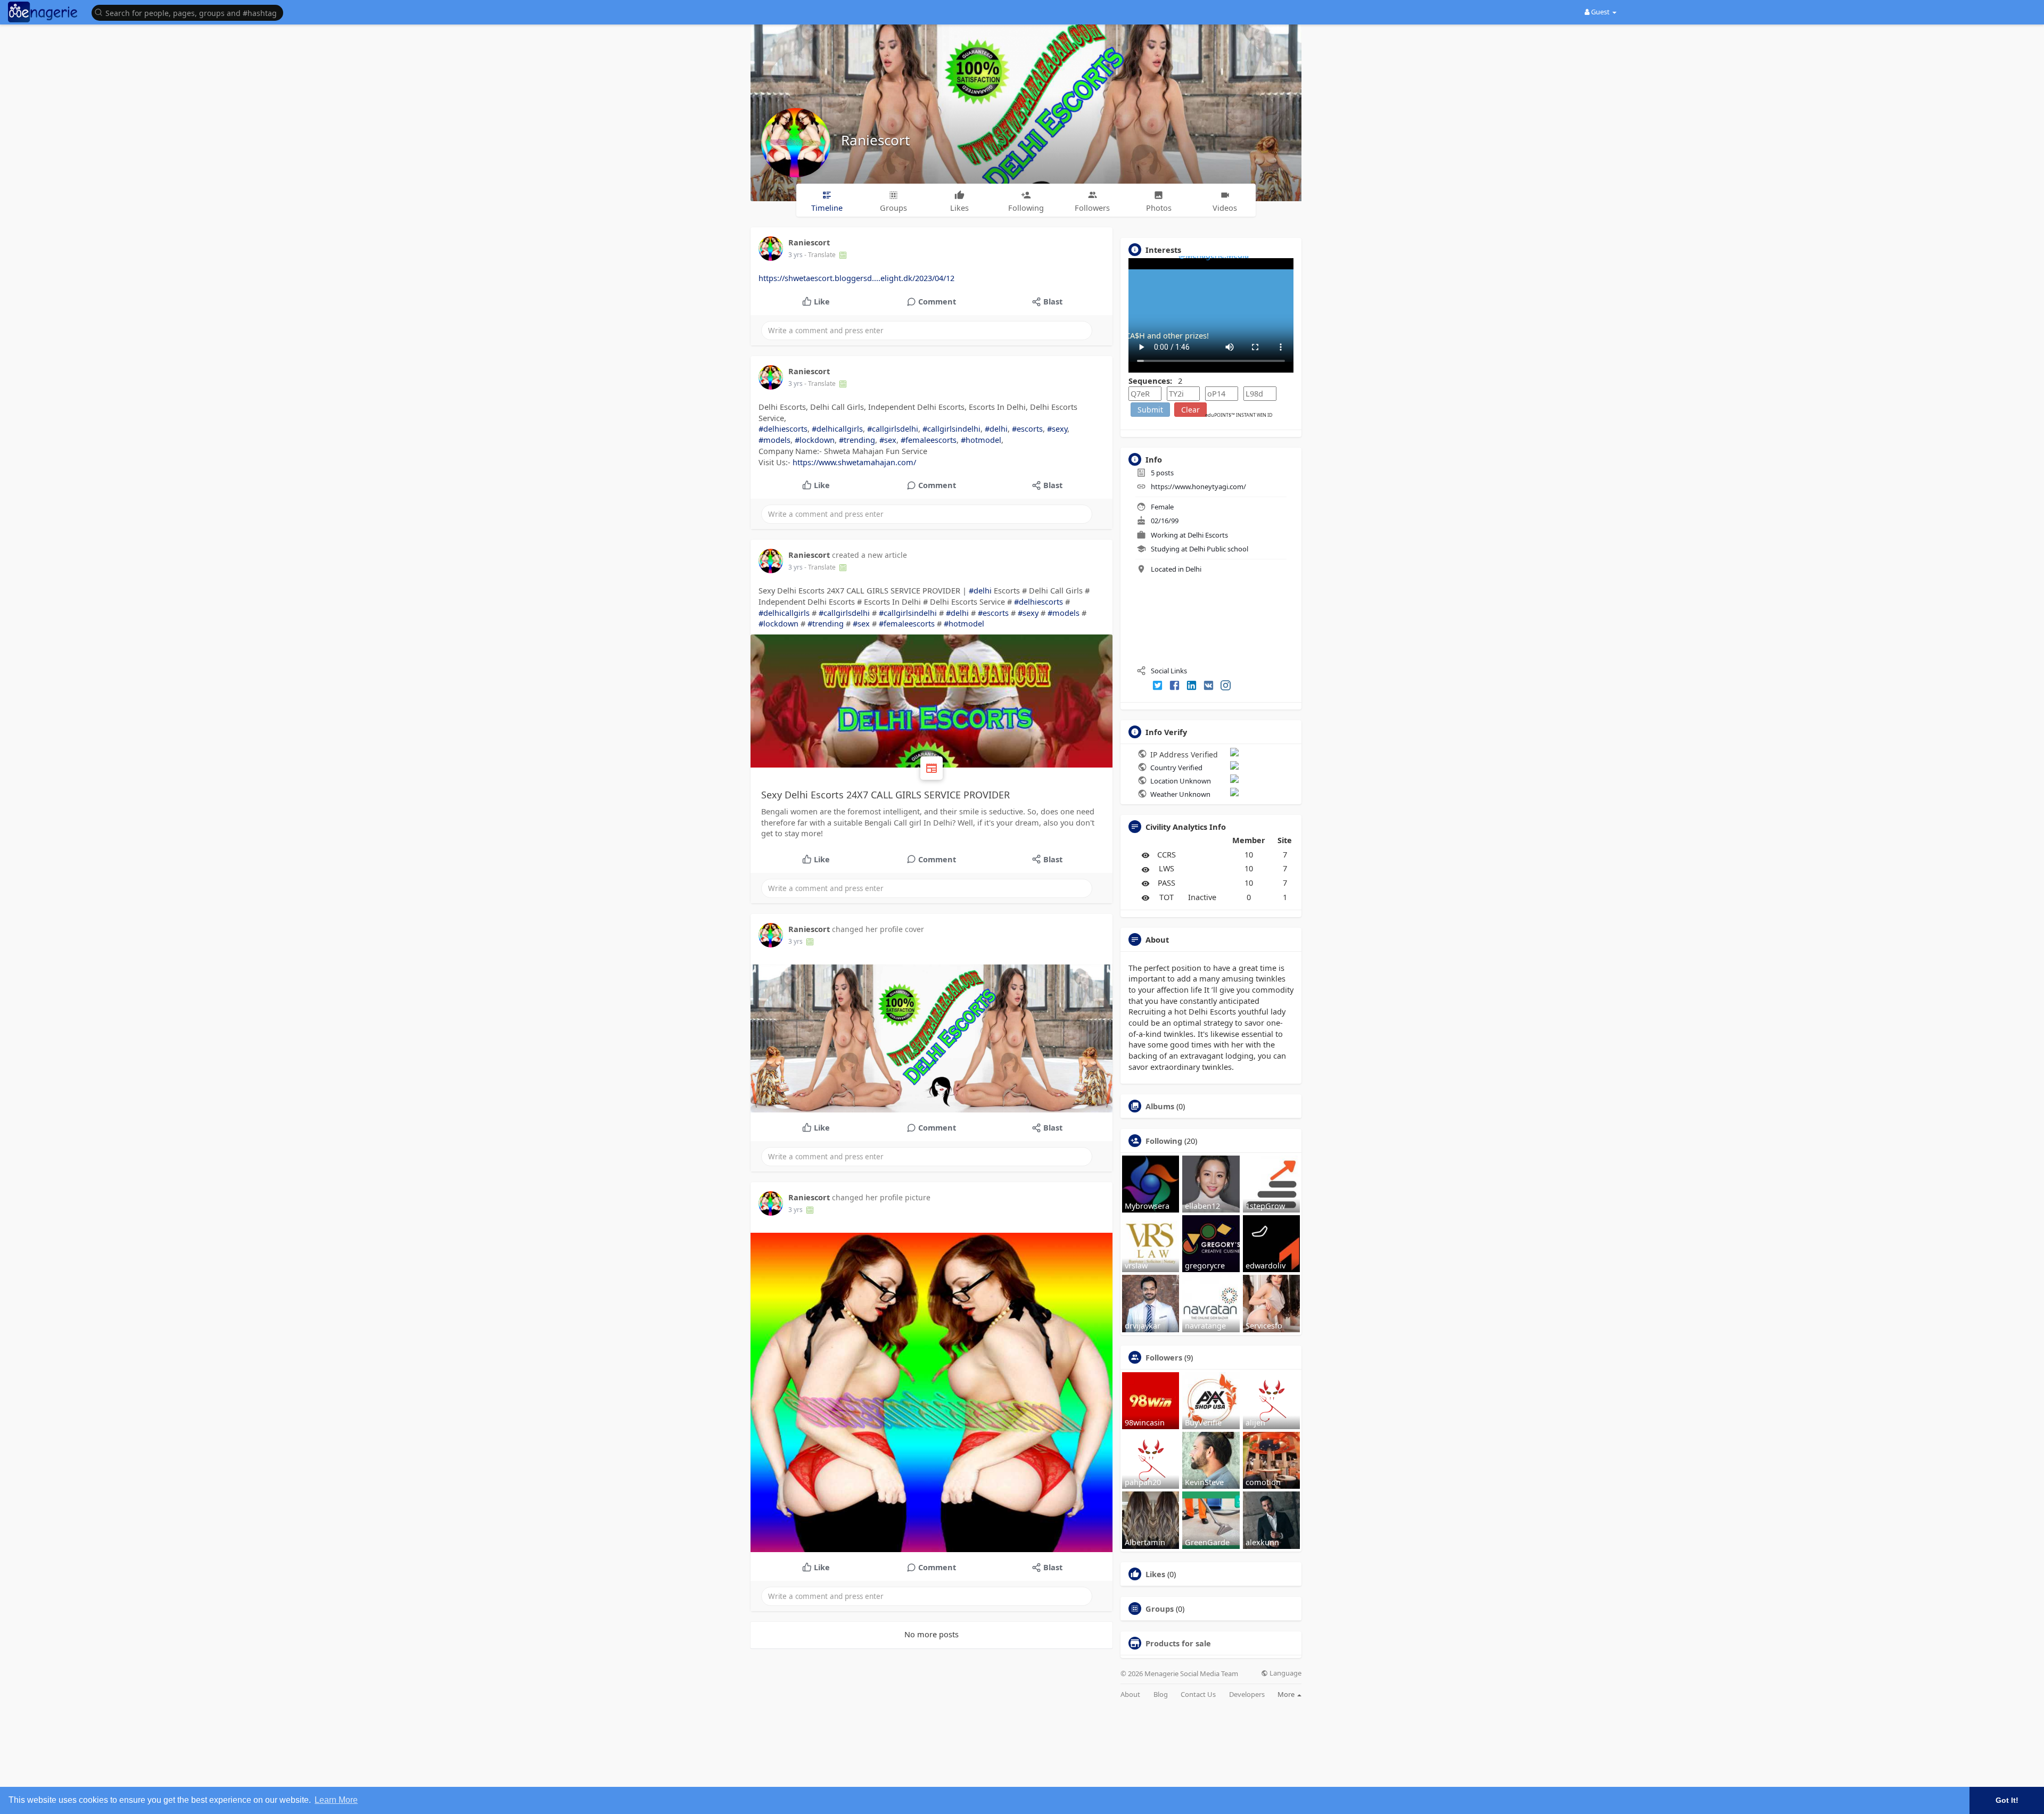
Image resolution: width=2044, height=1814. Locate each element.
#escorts (1027, 428)
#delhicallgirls (837, 428)
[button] (190, 12)
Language (1285, 1673)
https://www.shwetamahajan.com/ (854, 462)
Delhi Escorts (1208, 535)
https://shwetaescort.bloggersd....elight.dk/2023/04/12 (856, 278)
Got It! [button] (2007, 1800)
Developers (1247, 1695)
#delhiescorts (783, 428)
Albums (1160, 1106)
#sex (888, 440)
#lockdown (815, 440)
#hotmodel (981, 440)
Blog (1161, 1695)
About (1130, 1695)
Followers (1164, 1357)
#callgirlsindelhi (951, 428)
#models (774, 440)
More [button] (1287, 1694)
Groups (1160, 1609)
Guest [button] (1600, 12)
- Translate (821, 255)
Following (1164, 1141)
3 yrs (796, 255)
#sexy (1057, 428)
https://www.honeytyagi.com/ (1198, 487)
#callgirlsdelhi (893, 428)
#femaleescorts (929, 440)
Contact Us (1198, 1695)
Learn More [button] (336, 1800)
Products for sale (1178, 1643)
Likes (1155, 1574)
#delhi (996, 428)
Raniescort (875, 140)
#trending (857, 440)
